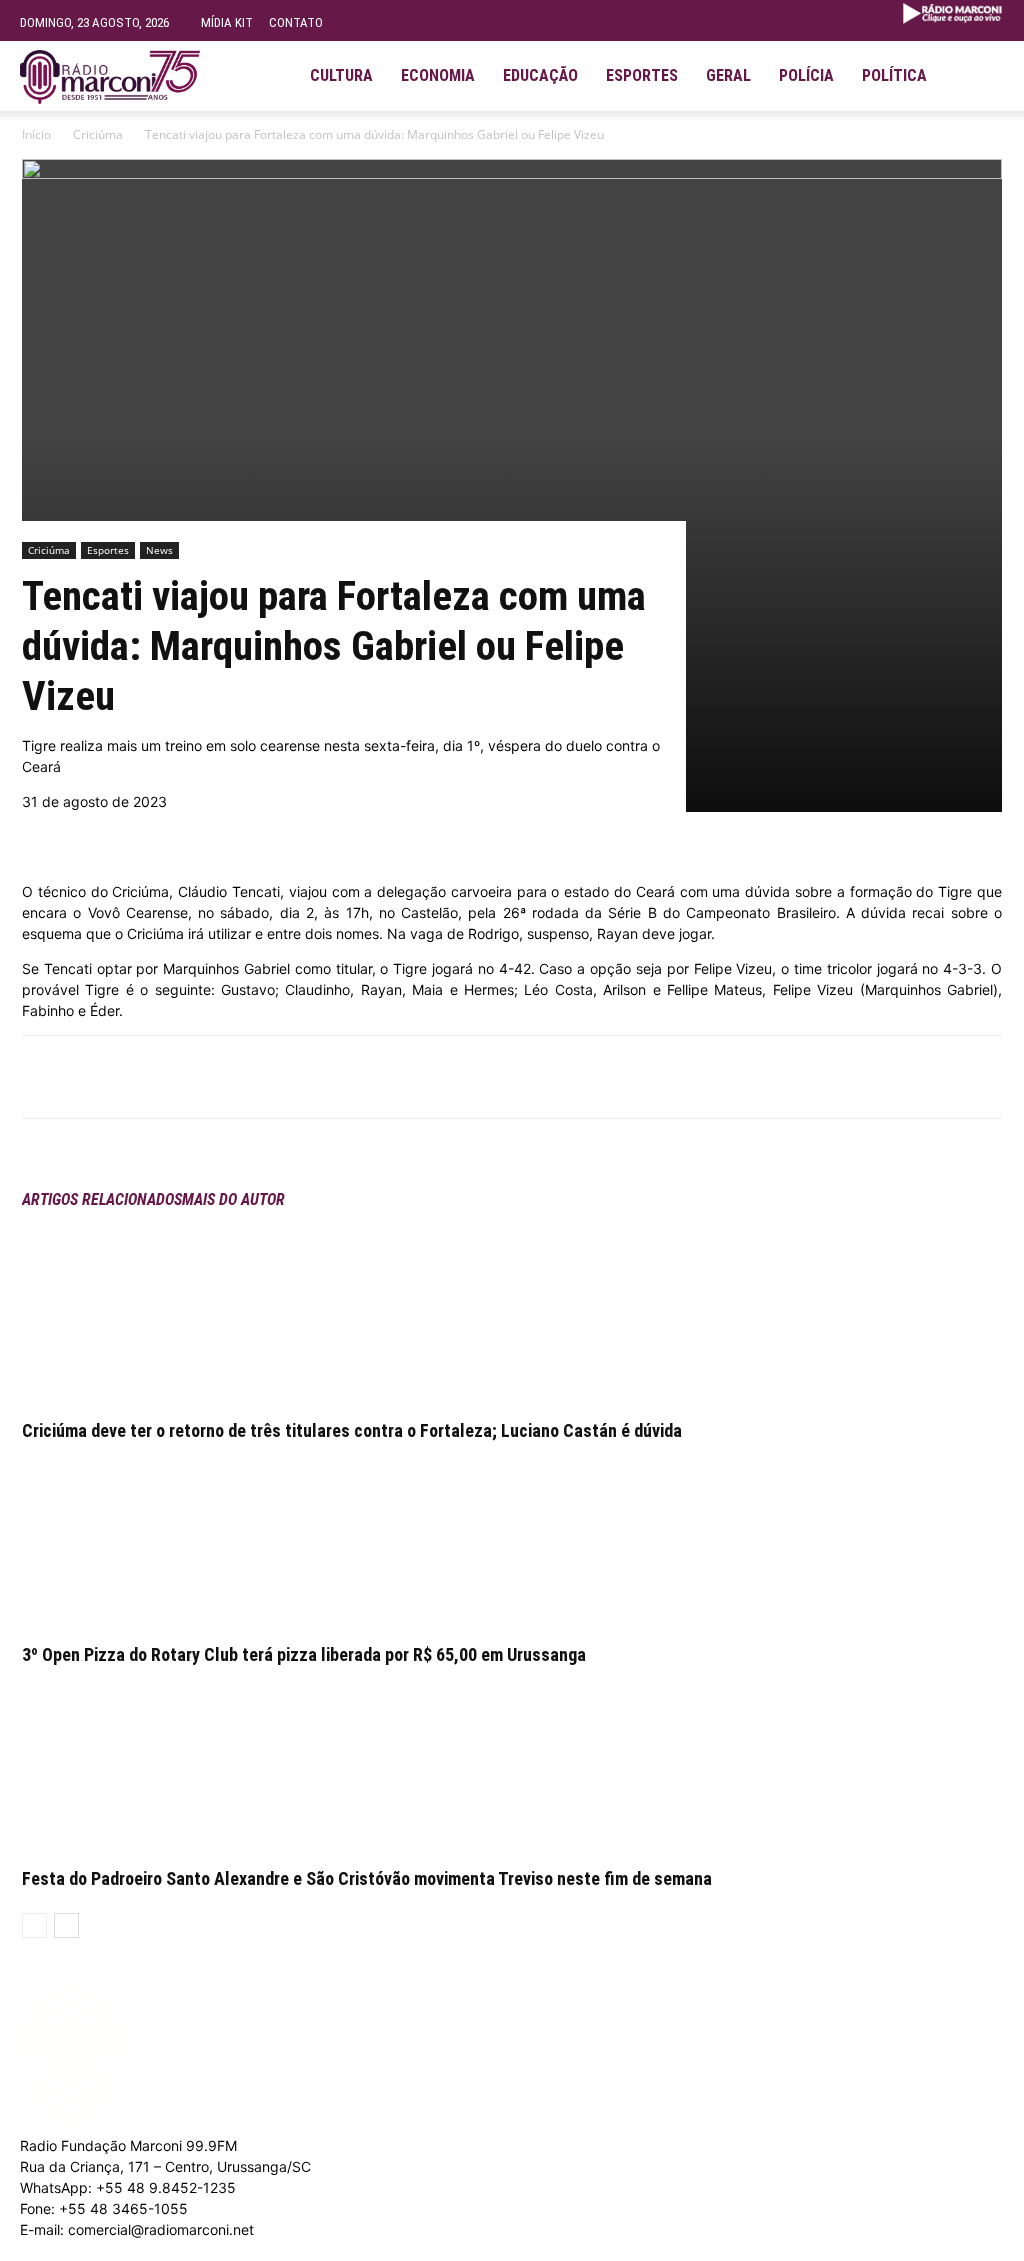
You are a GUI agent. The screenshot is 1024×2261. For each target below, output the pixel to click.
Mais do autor (233, 1199)
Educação (540, 75)
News (159, 550)
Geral (728, 75)
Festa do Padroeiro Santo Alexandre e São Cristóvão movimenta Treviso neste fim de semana (367, 1878)
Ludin (463, 2250)
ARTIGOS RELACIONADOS (102, 1199)
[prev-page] (34, 1925)
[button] (980, 67)
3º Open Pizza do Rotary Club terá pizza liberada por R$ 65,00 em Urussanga (304, 1654)
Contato (296, 22)
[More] (295, 1077)
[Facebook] (202, 1077)
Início (36, 134)
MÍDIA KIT (227, 22)
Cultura (341, 75)
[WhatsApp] (248, 1077)
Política (894, 75)
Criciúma (98, 134)
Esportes (642, 75)
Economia (438, 75)
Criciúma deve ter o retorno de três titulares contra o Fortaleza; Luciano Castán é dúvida (352, 1430)
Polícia (806, 75)
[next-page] (66, 1925)
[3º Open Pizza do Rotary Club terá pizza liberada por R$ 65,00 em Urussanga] (512, 1537)
